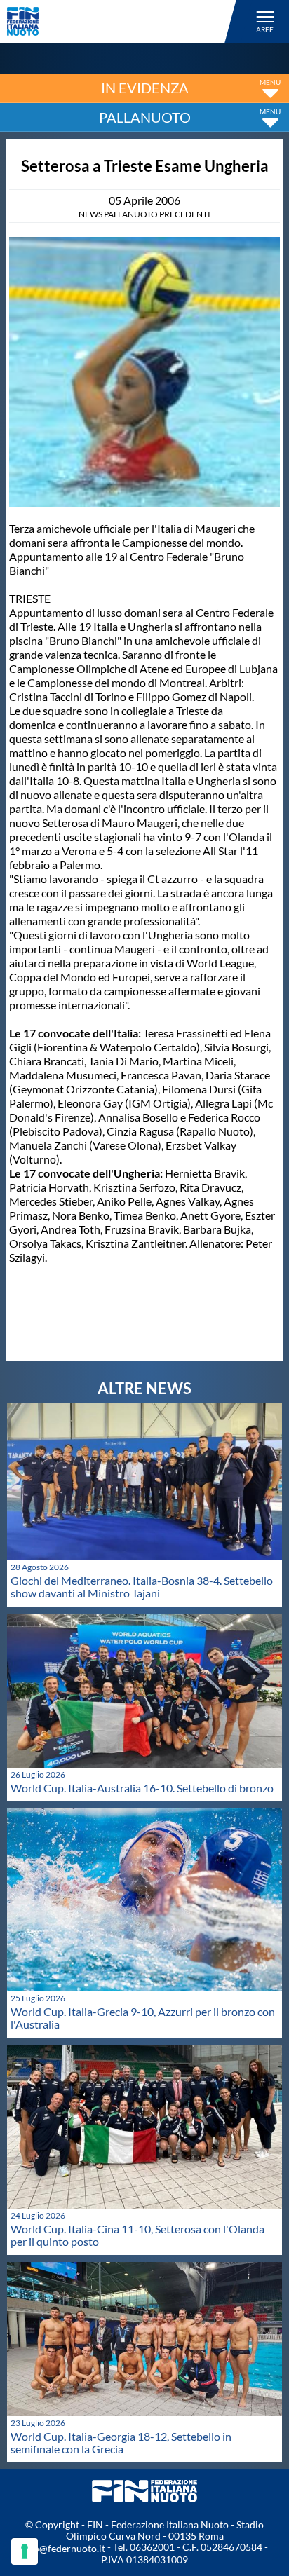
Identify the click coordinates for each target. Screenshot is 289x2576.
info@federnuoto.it (63, 2548)
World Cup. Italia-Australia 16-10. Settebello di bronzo (142, 1788)
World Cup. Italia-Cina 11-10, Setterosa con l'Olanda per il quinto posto (137, 2235)
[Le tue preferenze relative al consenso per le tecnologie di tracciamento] (25, 2551)
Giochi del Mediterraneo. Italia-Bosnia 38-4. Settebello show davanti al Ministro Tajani (142, 1587)
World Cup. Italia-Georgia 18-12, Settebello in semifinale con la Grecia (121, 2442)
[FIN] (124, 21)
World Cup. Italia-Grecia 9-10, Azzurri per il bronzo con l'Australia (143, 2018)
